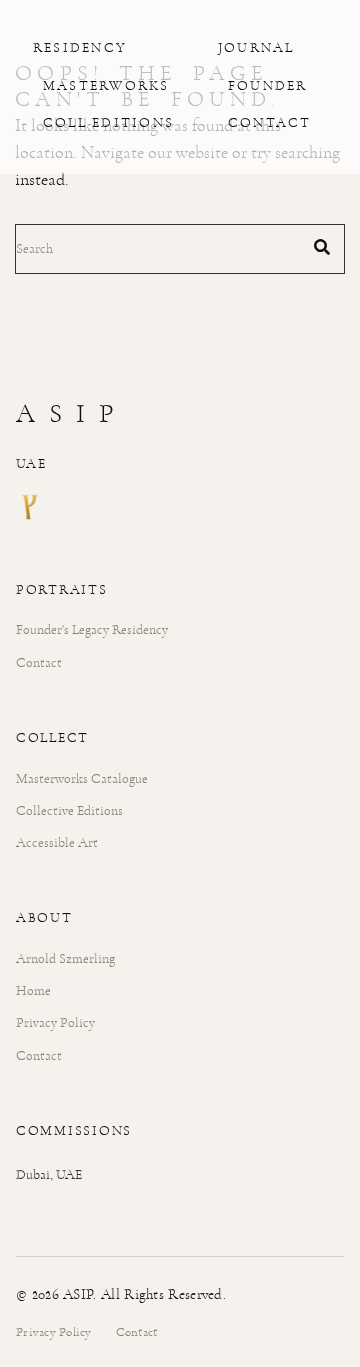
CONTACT (270, 123)
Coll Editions (108, 123)
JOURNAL (256, 48)
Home (33, 990)
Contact (39, 662)
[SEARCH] (322, 249)
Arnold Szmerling (65, 958)
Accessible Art (57, 842)
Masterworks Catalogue (82, 778)
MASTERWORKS (106, 86)
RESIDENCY (80, 48)
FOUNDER (268, 86)
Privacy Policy (55, 1022)
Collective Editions (69, 810)
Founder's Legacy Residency (92, 629)
